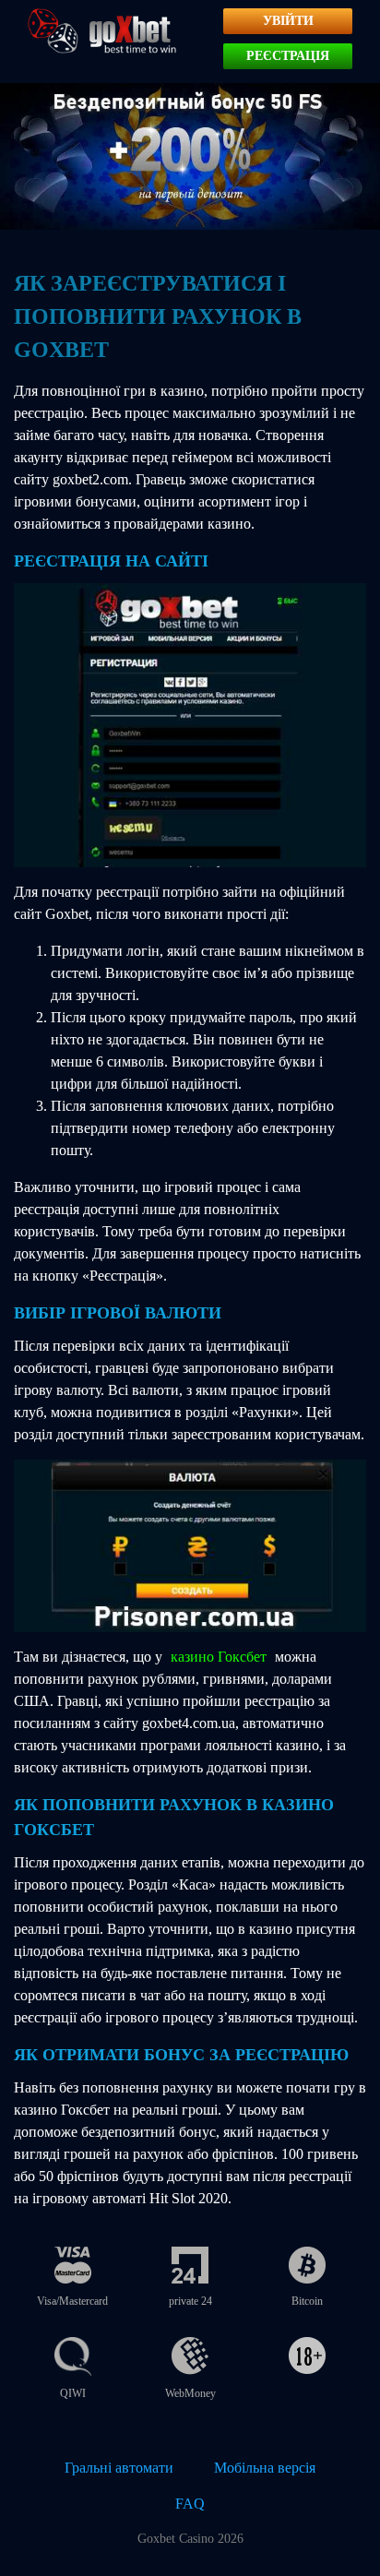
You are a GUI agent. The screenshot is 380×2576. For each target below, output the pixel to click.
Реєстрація (288, 56)
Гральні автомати (119, 2468)
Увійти (288, 21)
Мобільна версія (265, 2468)
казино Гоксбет (219, 1657)
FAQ (190, 2504)
